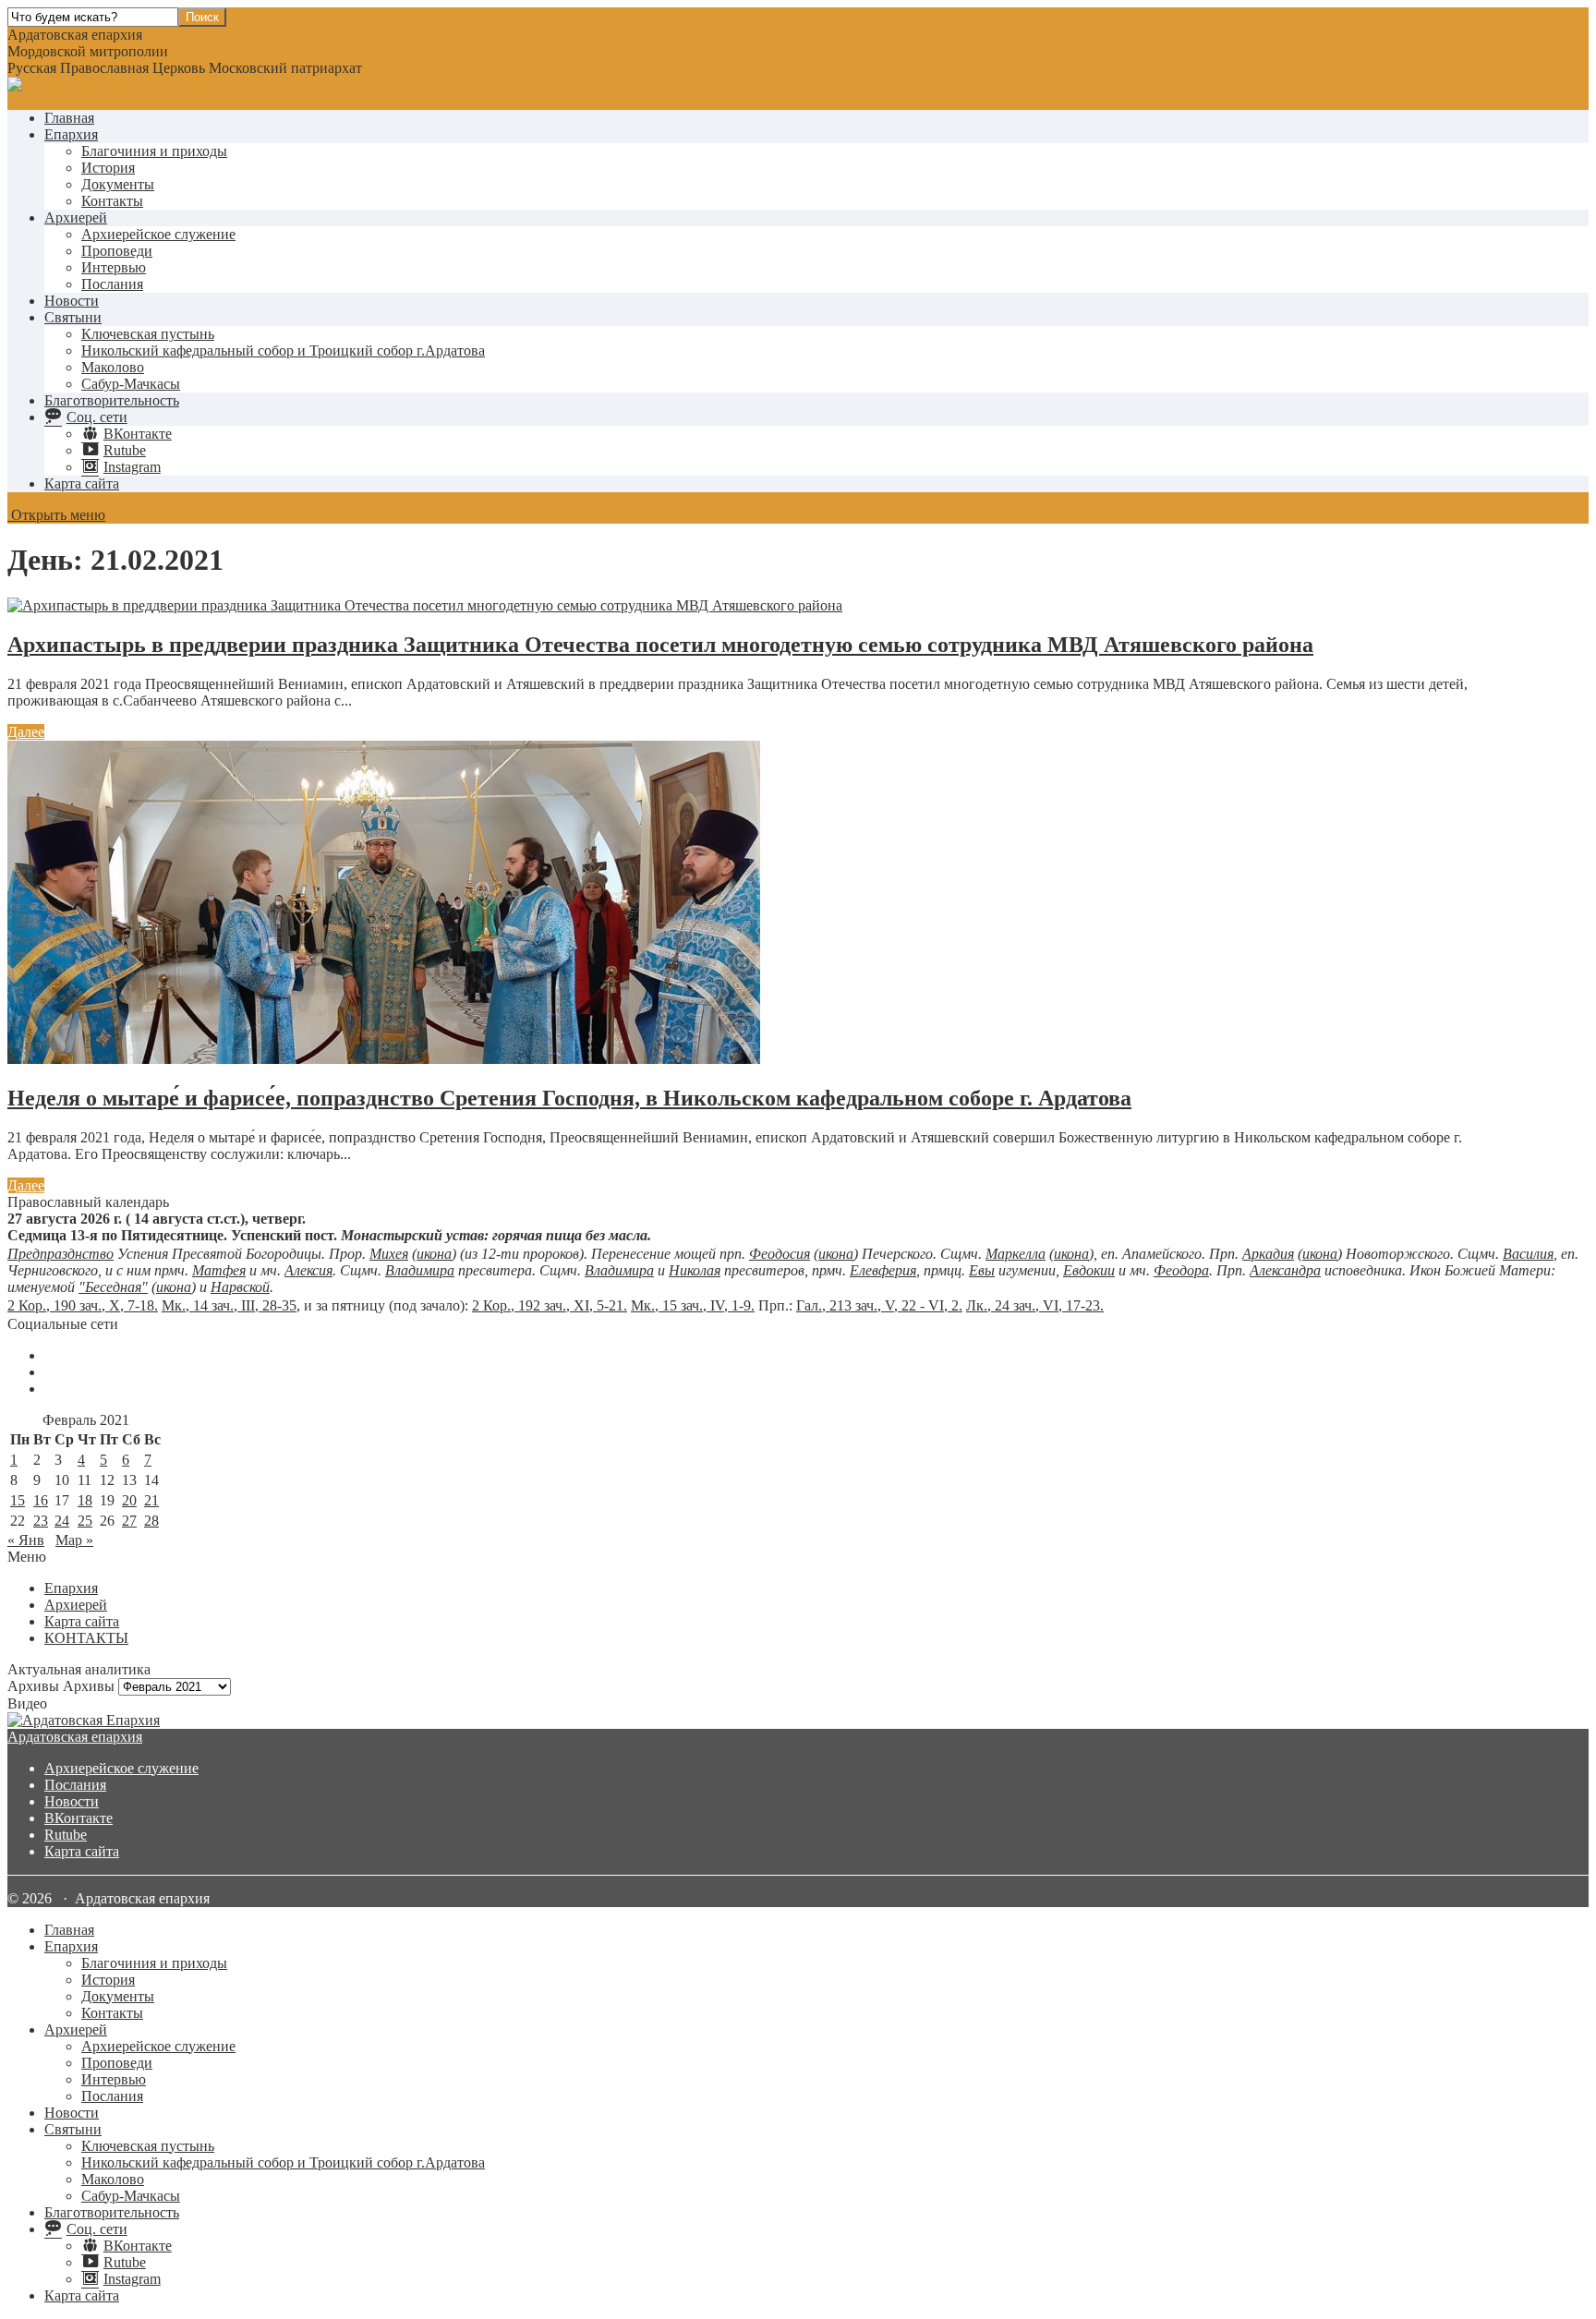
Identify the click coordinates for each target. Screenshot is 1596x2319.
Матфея (219, 1270)
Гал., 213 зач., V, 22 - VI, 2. (879, 1305)
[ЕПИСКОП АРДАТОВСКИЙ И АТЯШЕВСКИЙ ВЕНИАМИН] (798, 1721)
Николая (695, 1270)
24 (62, 1521)
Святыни (73, 317)
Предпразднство (60, 1254)
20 (129, 1500)
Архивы (89, 1686)
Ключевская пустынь (148, 334)
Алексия (308, 1270)
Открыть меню (56, 515)
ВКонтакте (79, 1818)
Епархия (71, 134)
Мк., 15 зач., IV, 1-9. (693, 1305)
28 (151, 1521)
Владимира (420, 1270)
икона (434, 1254)
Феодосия (780, 1254)
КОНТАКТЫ (86, 1638)
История (108, 168)
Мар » (74, 1540)
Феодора (1181, 1270)
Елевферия (883, 1270)
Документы (118, 184)
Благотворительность (112, 400)
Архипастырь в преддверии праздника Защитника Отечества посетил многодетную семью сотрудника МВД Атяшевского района (660, 645)
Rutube (66, 1835)
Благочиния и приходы (154, 151)
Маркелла (1016, 1254)
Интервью (114, 267)
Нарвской (240, 1287)
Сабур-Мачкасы (131, 384)
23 (41, 1521)
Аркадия (1268, 1254)
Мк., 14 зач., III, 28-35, (231, 1305)
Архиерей (76, 217)
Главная (69, 118)
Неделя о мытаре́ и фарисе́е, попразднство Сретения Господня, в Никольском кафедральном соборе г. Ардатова (569, 1098)
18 (85, 1500)
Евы (982, 1270)
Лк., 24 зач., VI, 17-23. (1035, 1305)
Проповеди (117, 251)
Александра (1285, 1270)
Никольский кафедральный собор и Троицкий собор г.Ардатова (283, 350)
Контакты (112, 201)
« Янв (26, 1540)
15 (18, 1500)
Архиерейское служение (158, 234)
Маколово (113, 367)
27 (129, 1521)
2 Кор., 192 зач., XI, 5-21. (550, 1305)
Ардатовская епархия (75, 1737)
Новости (72, 301)
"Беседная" (113, 1287)
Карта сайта (82, 483)
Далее (26, 732)
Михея (389, 1254)
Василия (1528, 1254)
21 (151, 1500)
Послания (112, 284)
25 (85, 1521)
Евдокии (1089, 1270)
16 (41, 1500)
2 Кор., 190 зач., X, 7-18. (83, 1305)
